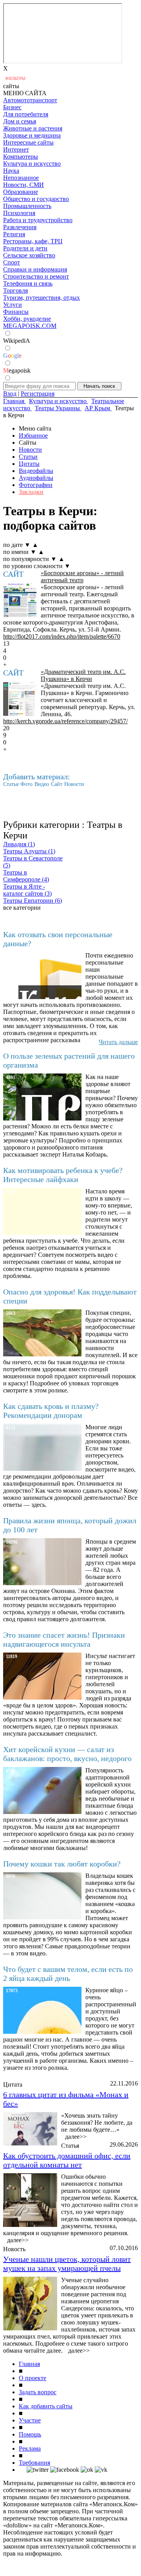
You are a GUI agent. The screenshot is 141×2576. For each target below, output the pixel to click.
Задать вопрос (38, 2392)
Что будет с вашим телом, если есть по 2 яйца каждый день (68, 1974)
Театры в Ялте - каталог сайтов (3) (27, 890)
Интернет (16, 149)
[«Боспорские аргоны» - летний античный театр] (20, 600)
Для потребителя (26, 114)
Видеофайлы (36, 471)
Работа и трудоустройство (38, 220)
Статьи (28, 457)
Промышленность (27, 206)
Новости (30, 450)
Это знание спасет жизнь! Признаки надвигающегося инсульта (64, 1639)
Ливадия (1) (19, 844)
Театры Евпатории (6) (33, 901)
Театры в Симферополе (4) (26, 876)
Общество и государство (36, 199)
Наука (11, 171)
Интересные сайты (28, 142)
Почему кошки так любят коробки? (62, 1864)
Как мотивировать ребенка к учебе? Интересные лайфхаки (63, 1175)
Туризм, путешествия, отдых (42, 298)
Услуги (13, 305)
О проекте (33, 2378)
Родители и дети (25, 248)
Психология (19, 213)
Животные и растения (33, 128)
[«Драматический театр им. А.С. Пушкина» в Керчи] (20, 699)
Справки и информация (35, 269)
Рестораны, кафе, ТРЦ (33, 241)
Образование (21, 192)
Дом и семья (20, 121)
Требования (34, 2463)
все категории (22, 908)
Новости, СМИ (23, 185)
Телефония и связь (28, 283)
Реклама (30, 2448)
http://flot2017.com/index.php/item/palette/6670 (62, 636)
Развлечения (20, 227)
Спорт (12, 262)
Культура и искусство (32, 164)
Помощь (30, 2434)
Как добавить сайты (46, 2406)
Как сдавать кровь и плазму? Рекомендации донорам (51, 1411)
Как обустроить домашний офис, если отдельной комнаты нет (67, 2160)
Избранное (33, 435)
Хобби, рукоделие (27, 319)
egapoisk (17, 370)
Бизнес (12, 107)
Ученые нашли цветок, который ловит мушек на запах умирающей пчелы (67, 2264)
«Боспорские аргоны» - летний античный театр (82, 577)
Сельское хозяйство (29, 255)
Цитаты (29, 464)
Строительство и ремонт (36, 276)
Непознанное (21, 178)
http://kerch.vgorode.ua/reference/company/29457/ (65, 721)
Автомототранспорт (30, 100)
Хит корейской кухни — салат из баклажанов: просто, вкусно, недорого (67, 1754)
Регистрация (38, 394)
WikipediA (17, 341)
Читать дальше (118, 1042)
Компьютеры (21, 157)
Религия (14, 234)
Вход (10, 394)
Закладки (31, 492)
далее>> (76, 2137)
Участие (30, 2420)
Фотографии (36, 485)
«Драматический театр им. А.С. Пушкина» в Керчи (83, 675)
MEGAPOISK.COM (30, 326)
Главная (29, 2364)
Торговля (15, 291)
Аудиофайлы (36, 478)
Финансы (16, 312)
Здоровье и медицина (32, 135)
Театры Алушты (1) (29, 851)
